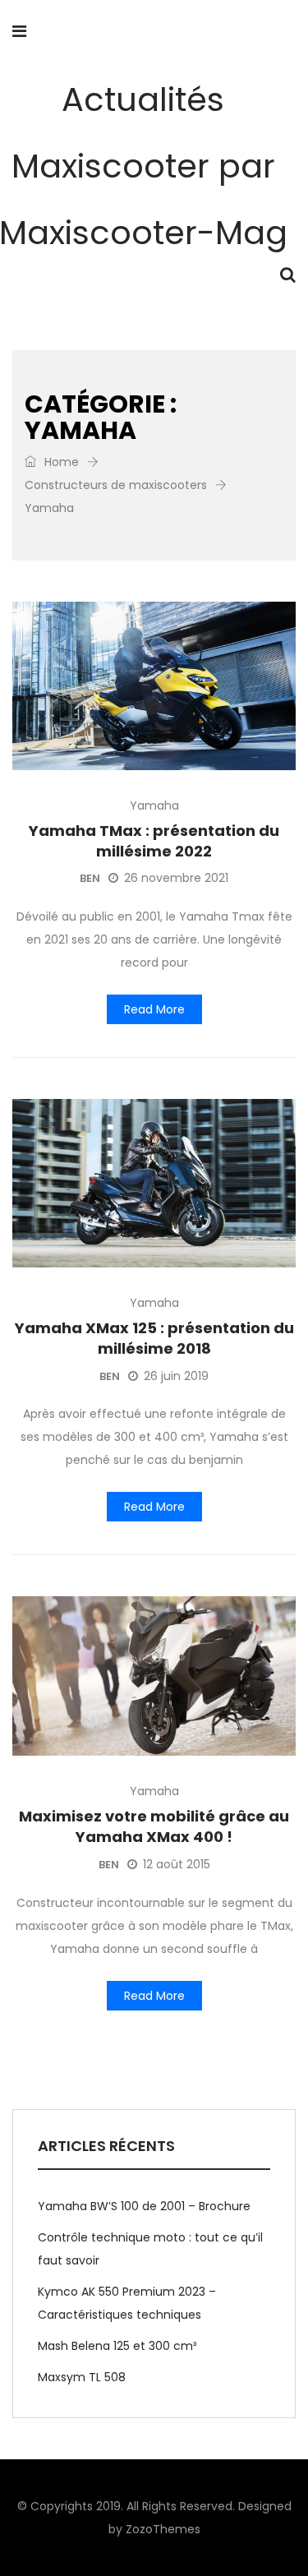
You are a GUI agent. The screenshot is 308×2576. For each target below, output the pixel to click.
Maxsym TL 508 (82, 2377)
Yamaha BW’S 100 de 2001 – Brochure (144, 2206)
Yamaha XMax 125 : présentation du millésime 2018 (154, 1338)
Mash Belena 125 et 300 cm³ (117, 2346)
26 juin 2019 (176, 1376)
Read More (154, 1009)
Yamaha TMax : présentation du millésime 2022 (154, 841)
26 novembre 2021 (176, 878)
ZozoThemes (163, 2529)
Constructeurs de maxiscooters (116, 485)
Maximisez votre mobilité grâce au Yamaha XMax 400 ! (154, 1826)
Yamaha (154, 806)
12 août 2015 (177, 1864)
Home (60, 462)
